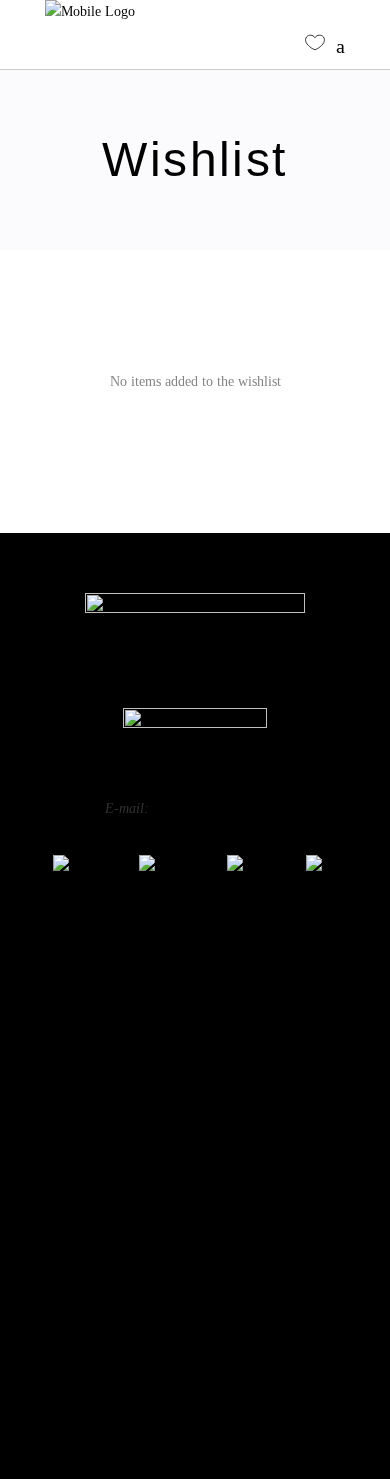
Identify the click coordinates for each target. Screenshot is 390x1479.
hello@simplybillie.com (219, 808)
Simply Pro (195, 1070)
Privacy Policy (195, 1311)
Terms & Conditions (194, 1401)
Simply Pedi (195, 1045)
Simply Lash (195, 1145)
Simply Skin (195, 1120)
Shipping (194, 1371)
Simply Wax (195, 1095)
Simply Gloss (195, 1020)
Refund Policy (194, 1341)
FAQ (194, 1251)
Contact (195, 1281)
